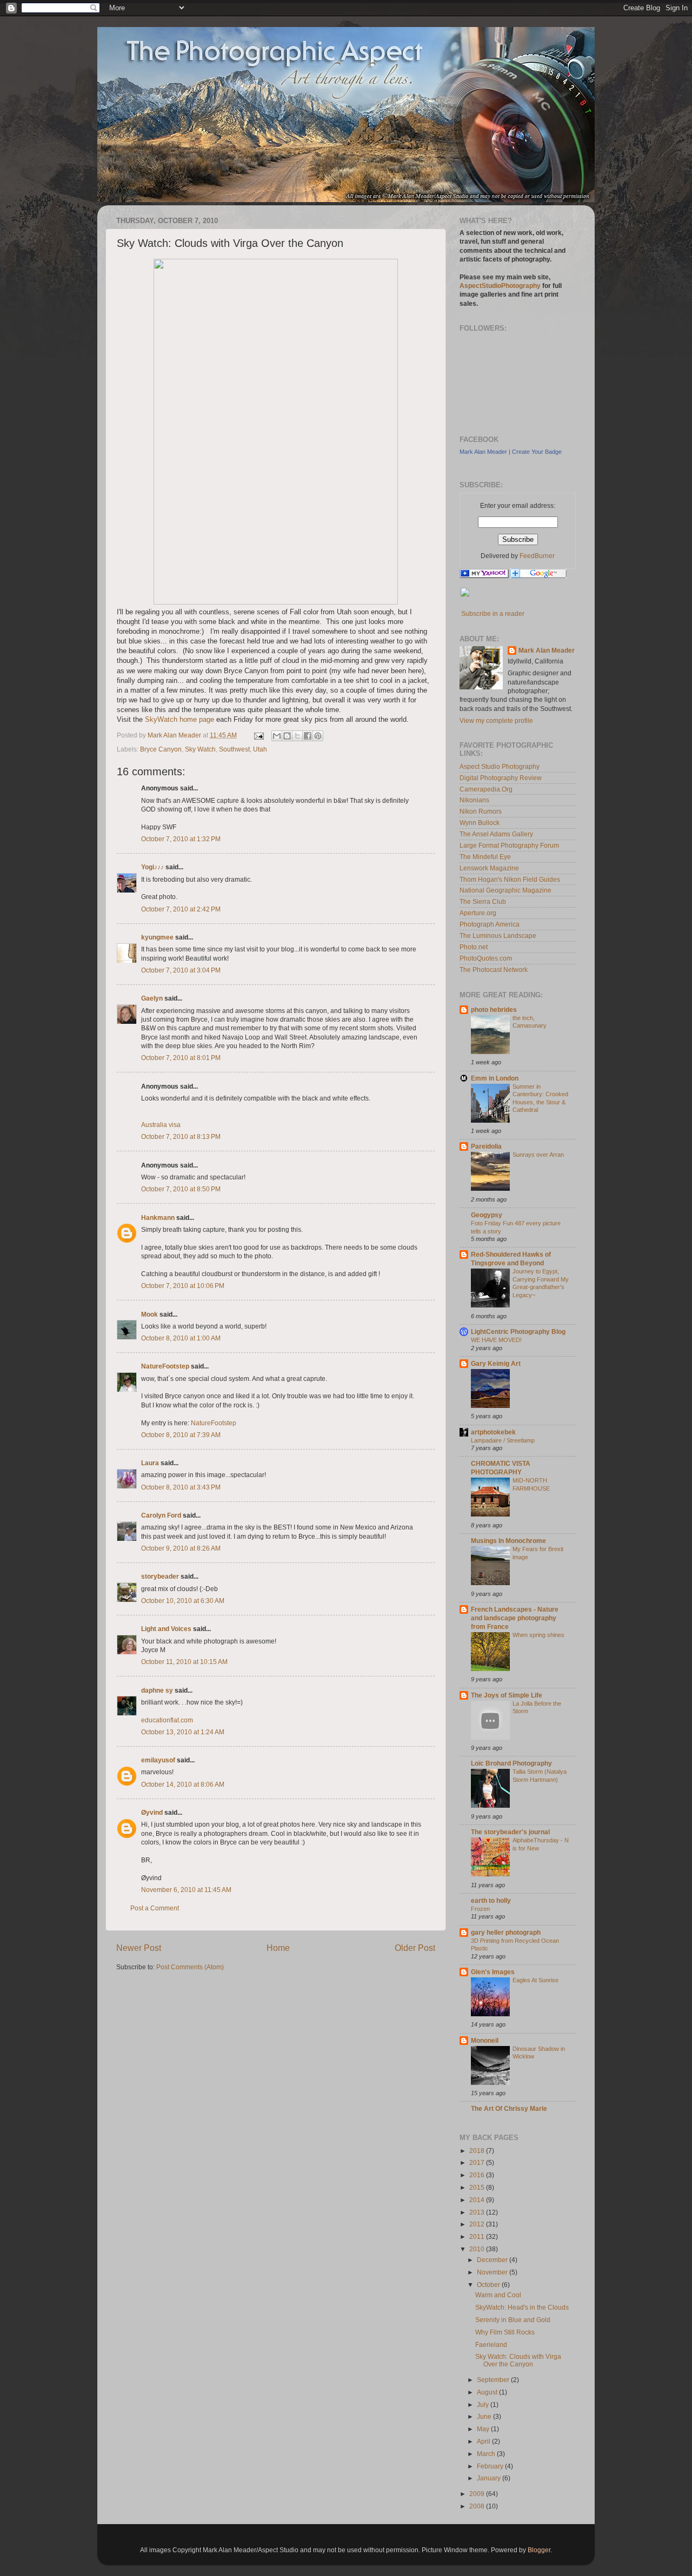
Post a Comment (155, 1908)
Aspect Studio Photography (500, 766)
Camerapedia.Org (486, 789)
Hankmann (158, 1217)
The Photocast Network (494, 970)
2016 (478, 2175)
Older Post (415, 1948)
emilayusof (158, 1760)
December (493, 2260)
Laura (150, 1463)
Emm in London (495, 1078)
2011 (478, 2236)
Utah (260, 749)
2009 (478, 2494)
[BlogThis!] (287, 736)
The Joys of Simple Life (507, 1695)
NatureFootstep (165, 1366)
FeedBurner (537, 556)
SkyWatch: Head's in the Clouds (522, 2307)
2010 (478, 2249)
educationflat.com (167, 1720)
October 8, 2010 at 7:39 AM (181, 1435)
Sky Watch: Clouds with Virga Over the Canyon (518, 2360)
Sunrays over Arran (538, 1155)
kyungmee (157, 937)
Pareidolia (486, 1146)
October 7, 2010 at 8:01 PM (181, 1058)
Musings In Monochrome (508, 1541)
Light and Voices (166, 1629)
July (484, 2404)
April (484, 2441)
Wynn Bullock (480, 823)
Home (278, 1948)
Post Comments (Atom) (190, 1967)
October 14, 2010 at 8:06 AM (183, 1784)
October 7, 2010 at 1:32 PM (181, 839)
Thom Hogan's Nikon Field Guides (510, 879)
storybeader (160, 1576)
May (484, 2429)
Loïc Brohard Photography (511, 1763)
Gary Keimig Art (496, 1363)
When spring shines (538, 1635)
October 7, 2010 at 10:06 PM (183, 1286)
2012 (478, 2224)
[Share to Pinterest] (318, 736)
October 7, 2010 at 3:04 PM (181, 970)
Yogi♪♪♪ (152, 867)
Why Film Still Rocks (505, 2332)
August (488, 2392)
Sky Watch (200, 749)
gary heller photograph (506, 1932)
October (489, 2285)
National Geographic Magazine (505, 890)
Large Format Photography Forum (509, 845)
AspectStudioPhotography (500, 286)
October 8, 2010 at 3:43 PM (181, 1487)
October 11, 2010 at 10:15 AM (184, 1662)
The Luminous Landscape (498, 935)
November (493, 2272)
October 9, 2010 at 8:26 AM (181, 1548)
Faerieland (491, 2344)
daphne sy (157, 1690)
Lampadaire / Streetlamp (503, 1440)
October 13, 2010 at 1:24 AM (183, 1732)
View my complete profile (496, 720)
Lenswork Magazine (489, 868)
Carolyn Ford (161, 1515)
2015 (478, 2187)
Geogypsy (487, 1215)
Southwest (234, 749)
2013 (478, 2212)
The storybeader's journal (510, 1832)
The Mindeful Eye (485, 857)
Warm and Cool (498, 2295)
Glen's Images (493, 1972)
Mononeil (485, 2040)
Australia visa (161, 1125)
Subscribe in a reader (493, 613)
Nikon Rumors (481, 811)
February (491, 2466)
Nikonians (474, 800)
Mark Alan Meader (483, 452)
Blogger (539, 2550)
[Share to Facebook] (308, 736)
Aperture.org (478, 913)
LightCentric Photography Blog (518, 1331)
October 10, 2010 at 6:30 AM (183, 1601)
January (490, 2478)
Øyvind (152, 1812)
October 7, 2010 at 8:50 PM (181, 1189)
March (487, 2454)
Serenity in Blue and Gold (513, 2320)
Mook (149, 1314)
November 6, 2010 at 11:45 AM (186, 1890)
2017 (478, 2162)
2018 (478, 2151)
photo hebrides (494, 1009)
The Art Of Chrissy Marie (509, 2108)
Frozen (480, 1909)
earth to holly (491, 1900)
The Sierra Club (483, 901)
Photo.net (474, 947)
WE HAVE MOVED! (496, 1340)
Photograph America (490, 924)
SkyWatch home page (179, 719)
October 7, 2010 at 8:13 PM (181, 1136)
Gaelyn (152, 998)
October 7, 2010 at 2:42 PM (181, 909)
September (494, 2380)
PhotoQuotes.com (486, 958)
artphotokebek (493, 1432)
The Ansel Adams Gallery (496, 834)
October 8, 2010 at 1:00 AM (181, 1338)
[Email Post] (258, 735)
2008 (478, 2506)
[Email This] (277, 736)
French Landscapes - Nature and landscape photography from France (515, 1618)
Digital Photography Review (501, 778)
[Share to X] (297, 736)
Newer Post (139, 1948)
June (485, 2416)
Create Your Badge (537, 452)
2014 (478, 2200)
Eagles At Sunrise (535, 1980)
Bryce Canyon (161, 749)
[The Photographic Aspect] (484, 576)
